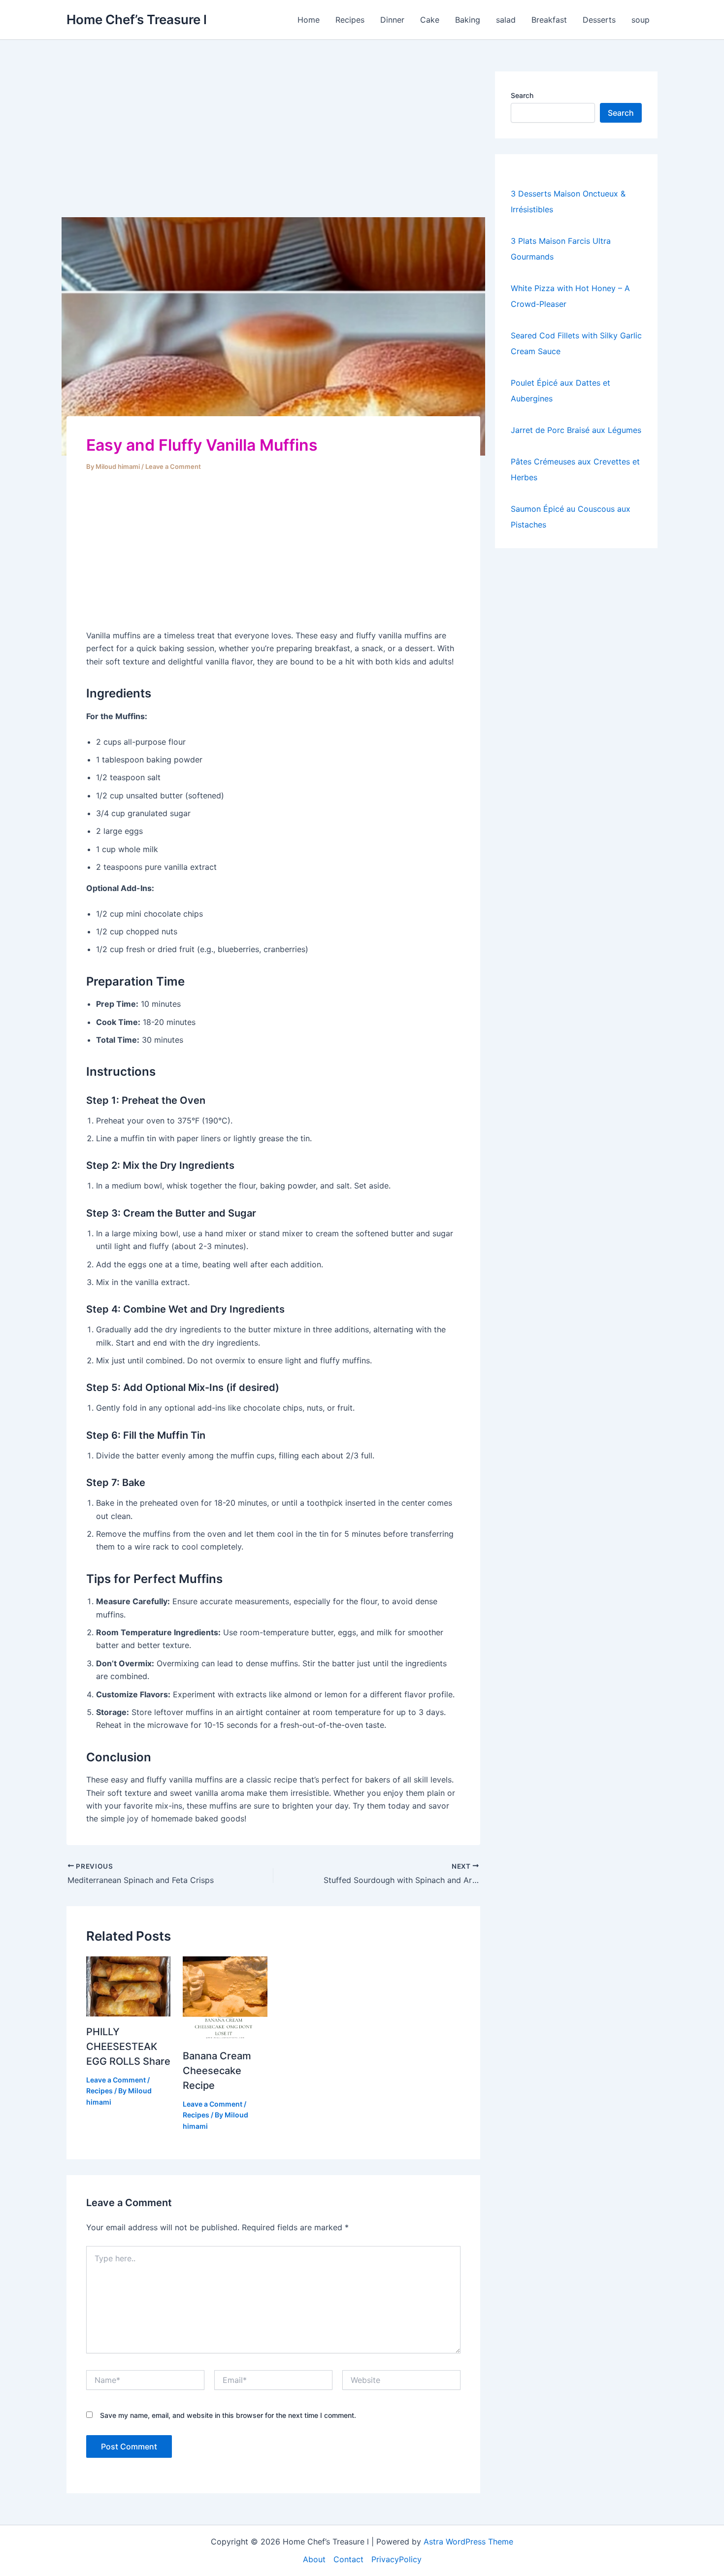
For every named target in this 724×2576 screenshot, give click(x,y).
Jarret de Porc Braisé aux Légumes (576, 430)
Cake (430, 20)
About (314, 2559)
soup (641, 20)
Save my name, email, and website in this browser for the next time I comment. (228, 2415)
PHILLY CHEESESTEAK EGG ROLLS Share (128, 2047)
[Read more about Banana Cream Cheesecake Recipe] (225, 1998)
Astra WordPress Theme (468, 2542)
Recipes (350, 20)
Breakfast (549, 20)
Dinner (392, 20)
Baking (468, 20)
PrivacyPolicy (396, 2559)
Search (522, 95)
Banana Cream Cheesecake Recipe (217, 2071)
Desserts (599, 20)
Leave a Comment (173, 466)
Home (309, 20)
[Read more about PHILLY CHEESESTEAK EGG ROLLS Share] (128, 1985)
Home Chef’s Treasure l (137, 19)
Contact (348, 2559)
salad (506, 20)
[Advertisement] (273, 144)
